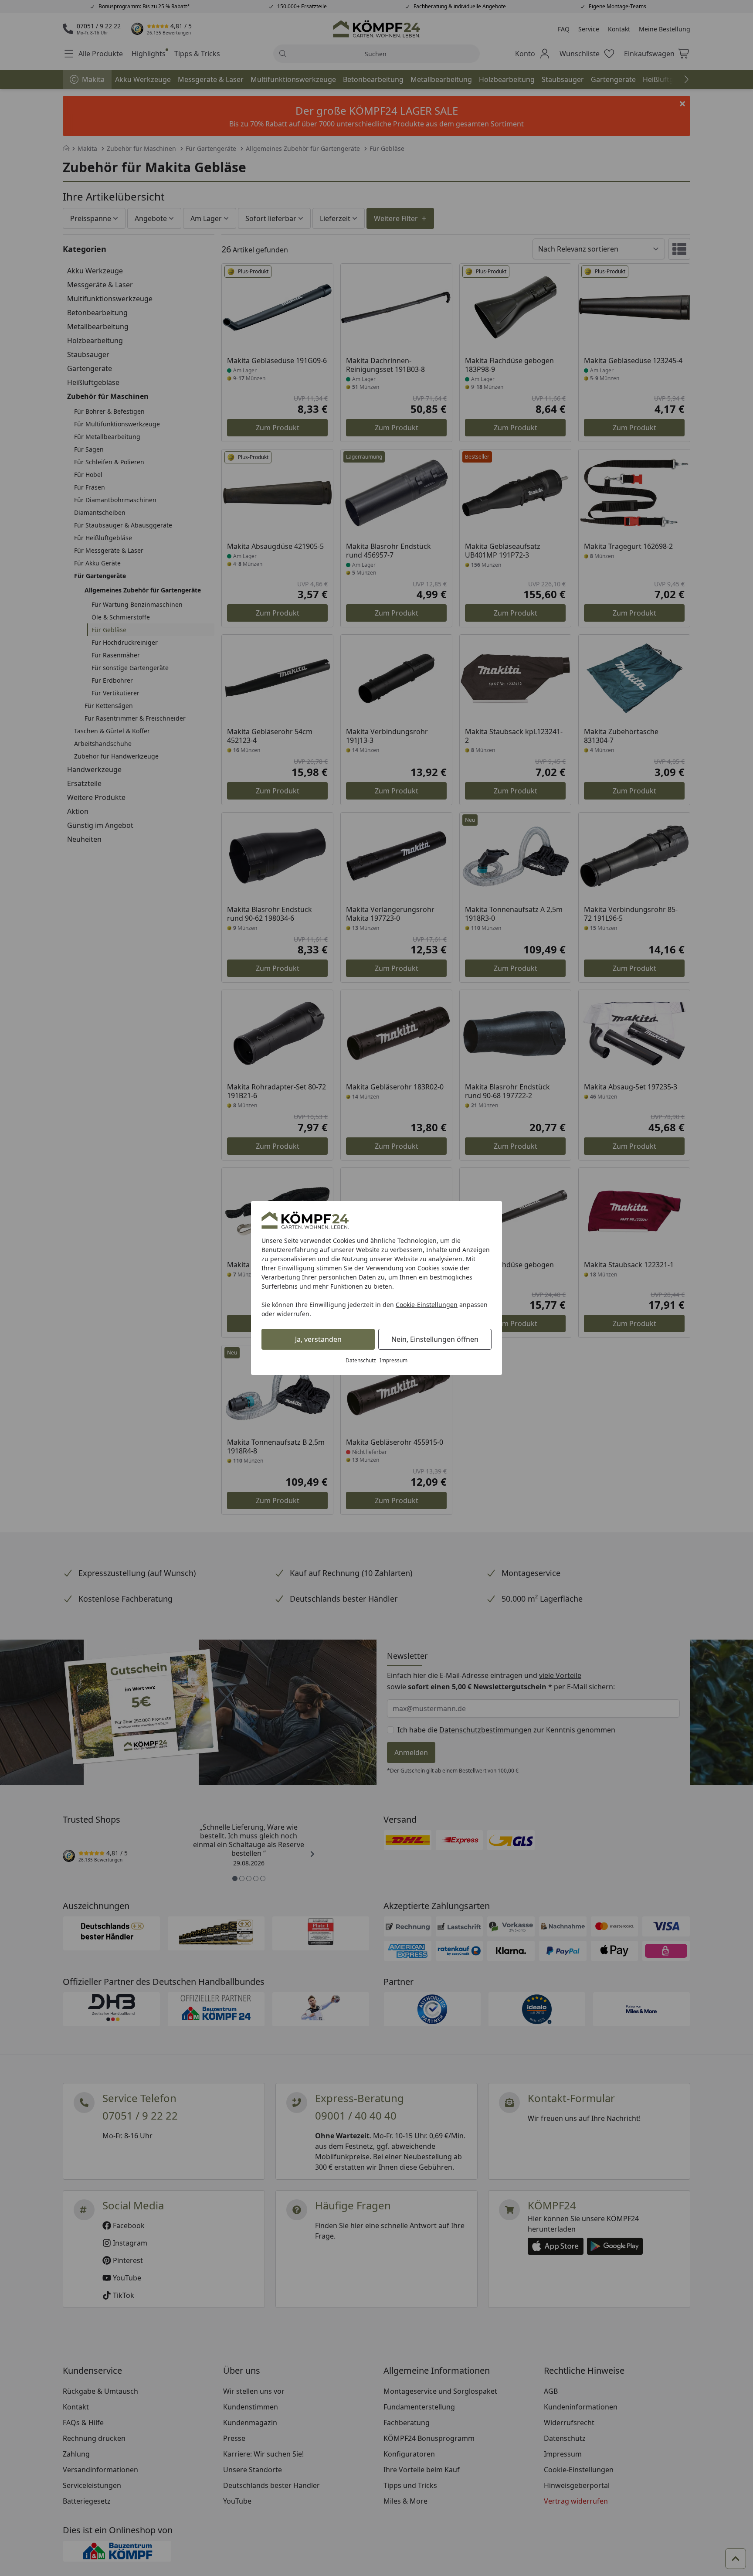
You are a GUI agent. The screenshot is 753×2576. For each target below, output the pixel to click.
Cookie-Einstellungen (427, 1305)
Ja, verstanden (318, 1339)
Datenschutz (361, 1360)
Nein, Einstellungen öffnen (435, 1339)
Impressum (393, 1360)
